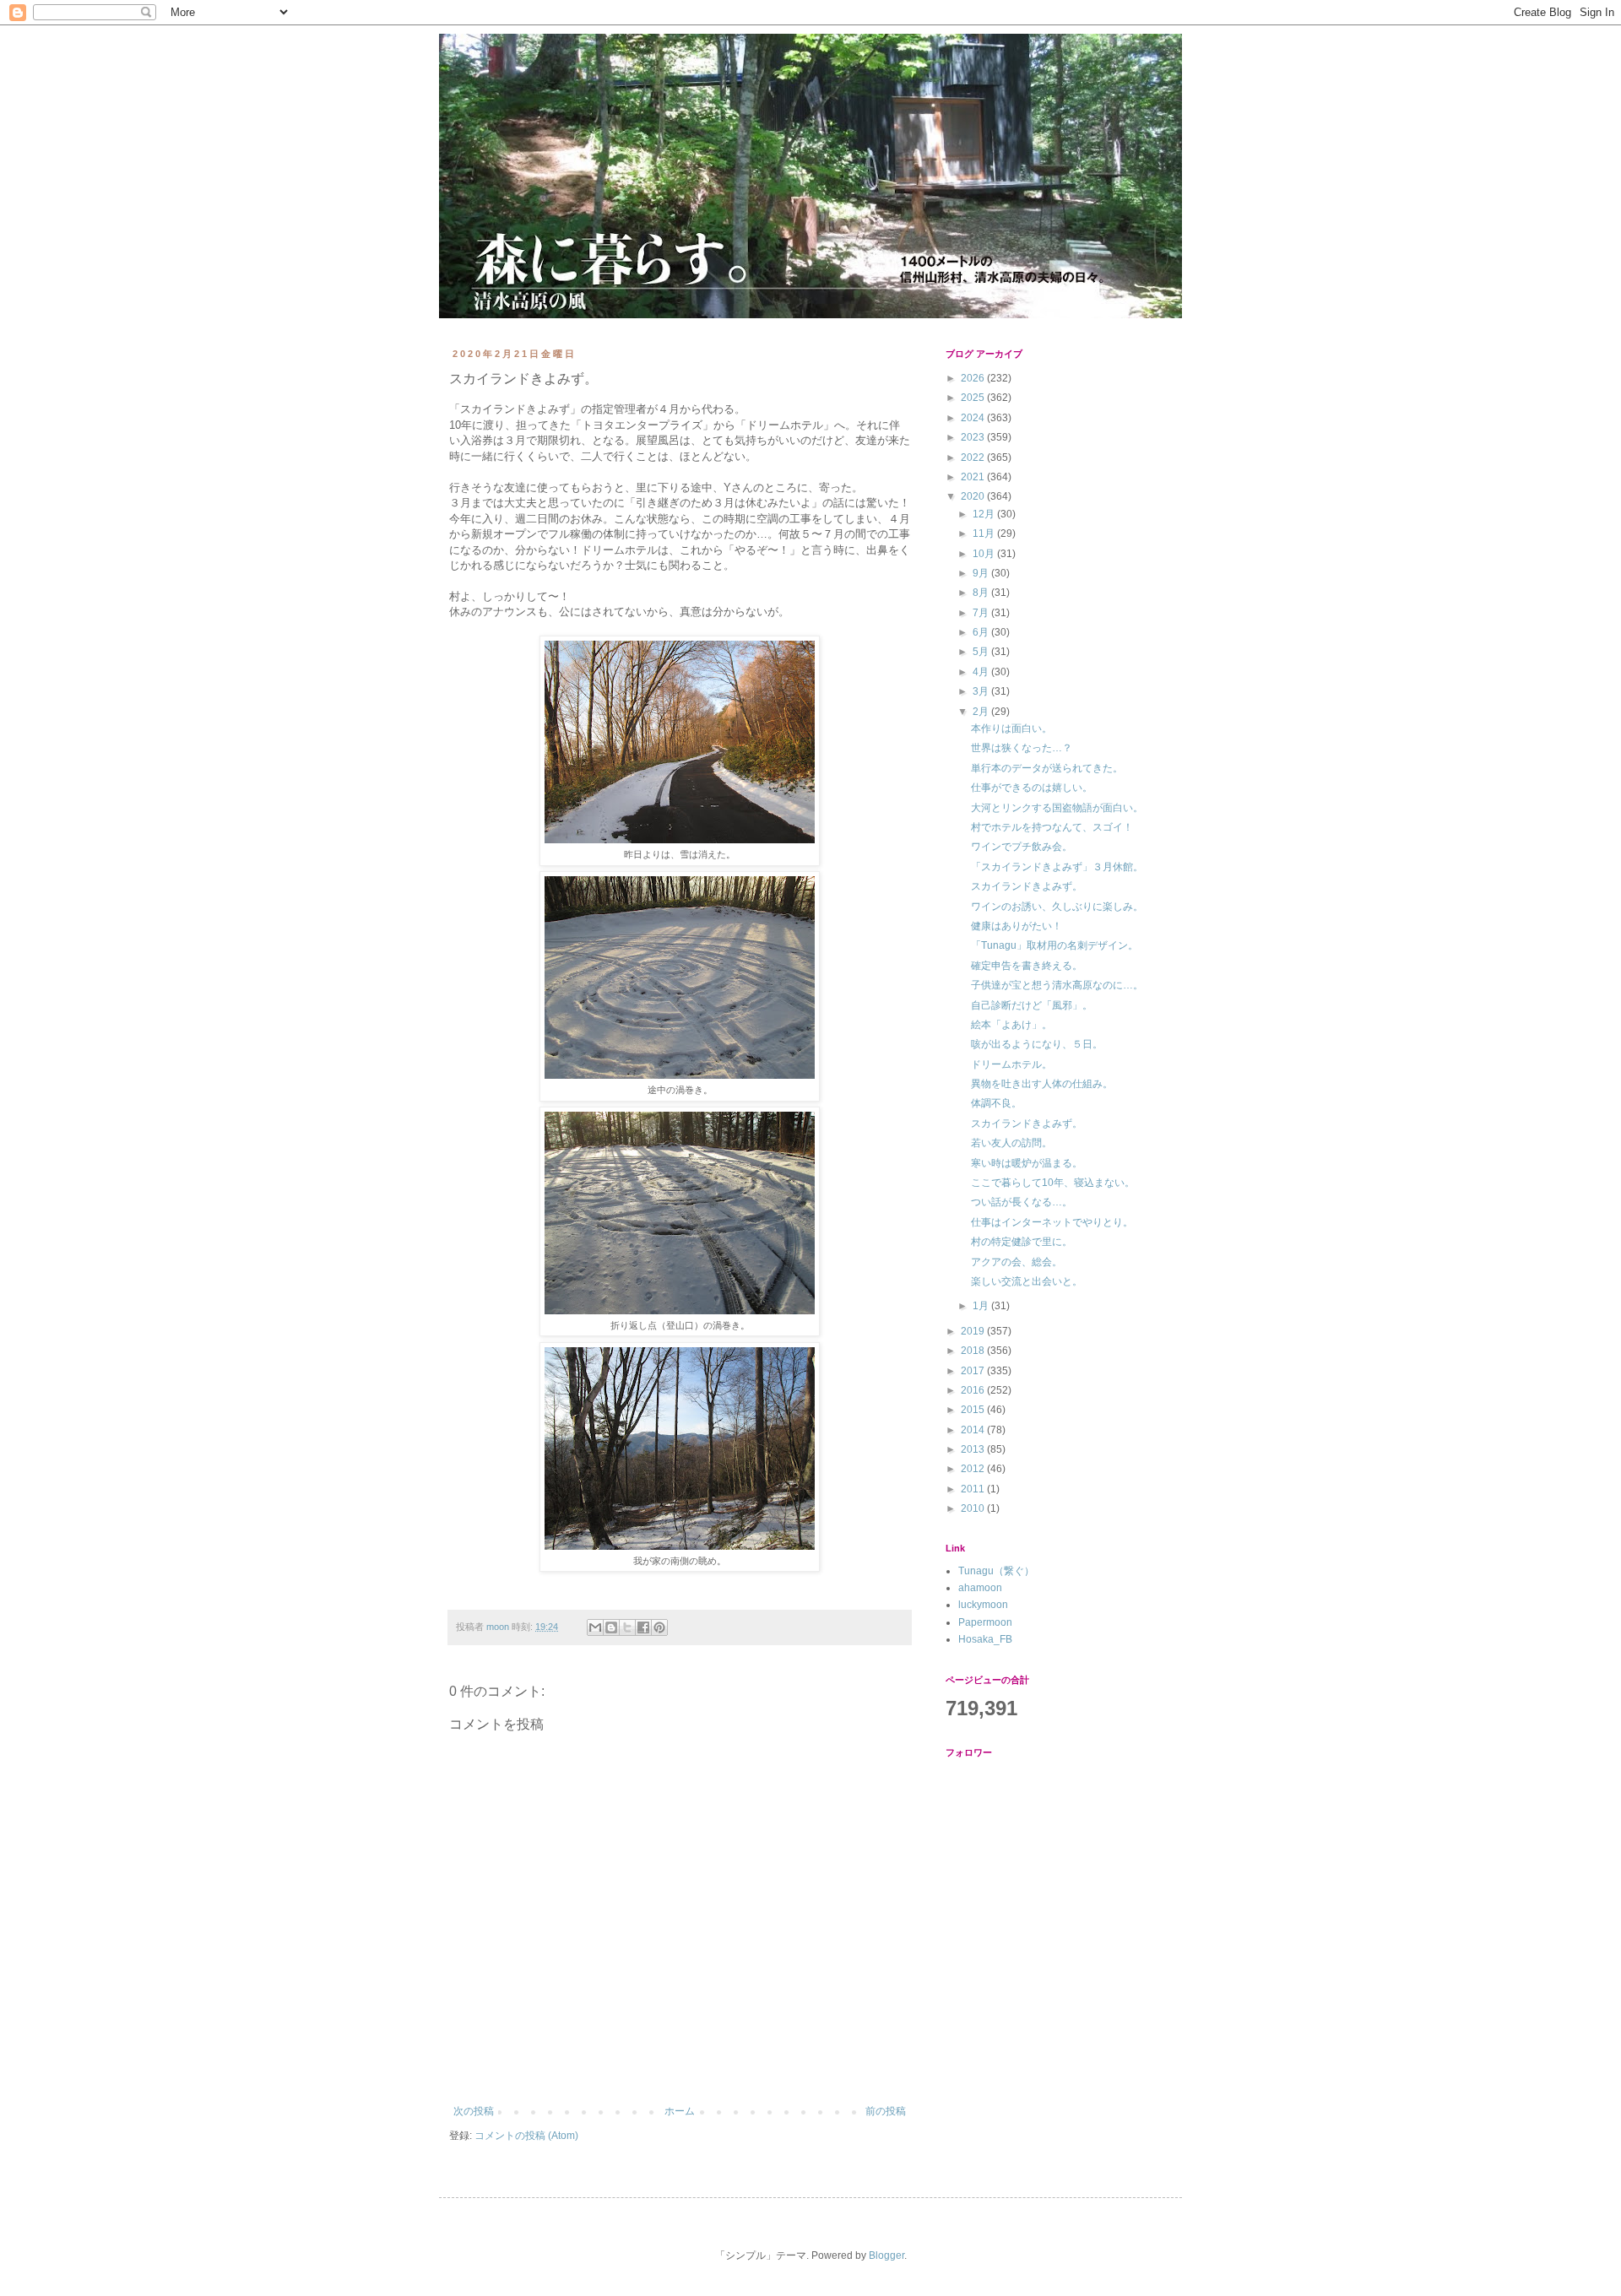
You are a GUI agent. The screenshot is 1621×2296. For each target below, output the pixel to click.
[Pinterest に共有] (659, 1627)
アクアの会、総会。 (1017, 1262)
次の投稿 (474, 2111)
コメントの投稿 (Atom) (526, 2136)
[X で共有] (627, 1627)
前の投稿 (886, 2111)
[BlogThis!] (611, 1627)
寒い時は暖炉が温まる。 (1027, 1163)
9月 (982, 573)
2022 (974, 458)
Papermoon (985, 1622)
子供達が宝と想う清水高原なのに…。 (1057, 985)
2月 (982, 712)
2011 (974, 1489)
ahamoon (980, 1588)
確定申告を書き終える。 (1027, 966)
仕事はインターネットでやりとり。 (1052, 1222)
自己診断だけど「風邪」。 (1032, 1005)
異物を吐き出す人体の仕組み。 (1042, 1084)
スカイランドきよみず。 (1027, 886)
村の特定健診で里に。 (1022, 1242)
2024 (974, 418)
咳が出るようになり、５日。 (1037, 1044)
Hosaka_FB (985, 1639)
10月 (985, 554)
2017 (974, 1371)
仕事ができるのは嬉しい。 (1032, 788)
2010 (974, 1508)
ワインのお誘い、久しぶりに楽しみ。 (1057, 907)
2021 (974, 477)
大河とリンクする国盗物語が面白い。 (1057, 808)
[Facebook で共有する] (643, 1627)
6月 (982, 632)
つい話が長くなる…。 (1022, 1202)
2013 (974, 1449)
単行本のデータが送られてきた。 (1047, 768)
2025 (974, 398)
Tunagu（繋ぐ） (996, 1571)
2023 (974, 437)
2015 (974, 1410)
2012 (974, 1469)
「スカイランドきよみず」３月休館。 (1057, 867)
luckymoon (983, 1605)
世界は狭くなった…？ (1022, 748)
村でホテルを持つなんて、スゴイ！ (1052, 827)
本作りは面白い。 (1011, 728)
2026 (974, 378)
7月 (982, 613)
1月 (982, 1306)
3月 (982, 691)
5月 (982, 652)
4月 (982, 672)
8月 (982, 593)
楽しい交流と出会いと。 (1027, 1281)
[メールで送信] (595, 1627)
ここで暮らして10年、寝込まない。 (1053, 1183)
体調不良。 (996, 1103)
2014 (974, 1430)
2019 (974, 1331)
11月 (985, 533)
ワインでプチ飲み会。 (1022, 847)
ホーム (680, 2111)
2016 (974, 1390)
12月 (985, 514)
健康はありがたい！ (1017, 926)
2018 (974, 1351)
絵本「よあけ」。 (1011, 1025)
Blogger (886, 2255)
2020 (974, 496)
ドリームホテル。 (1011, 1064)
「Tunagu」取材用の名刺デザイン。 (1054, 945)
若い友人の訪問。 (1011, 1143)
